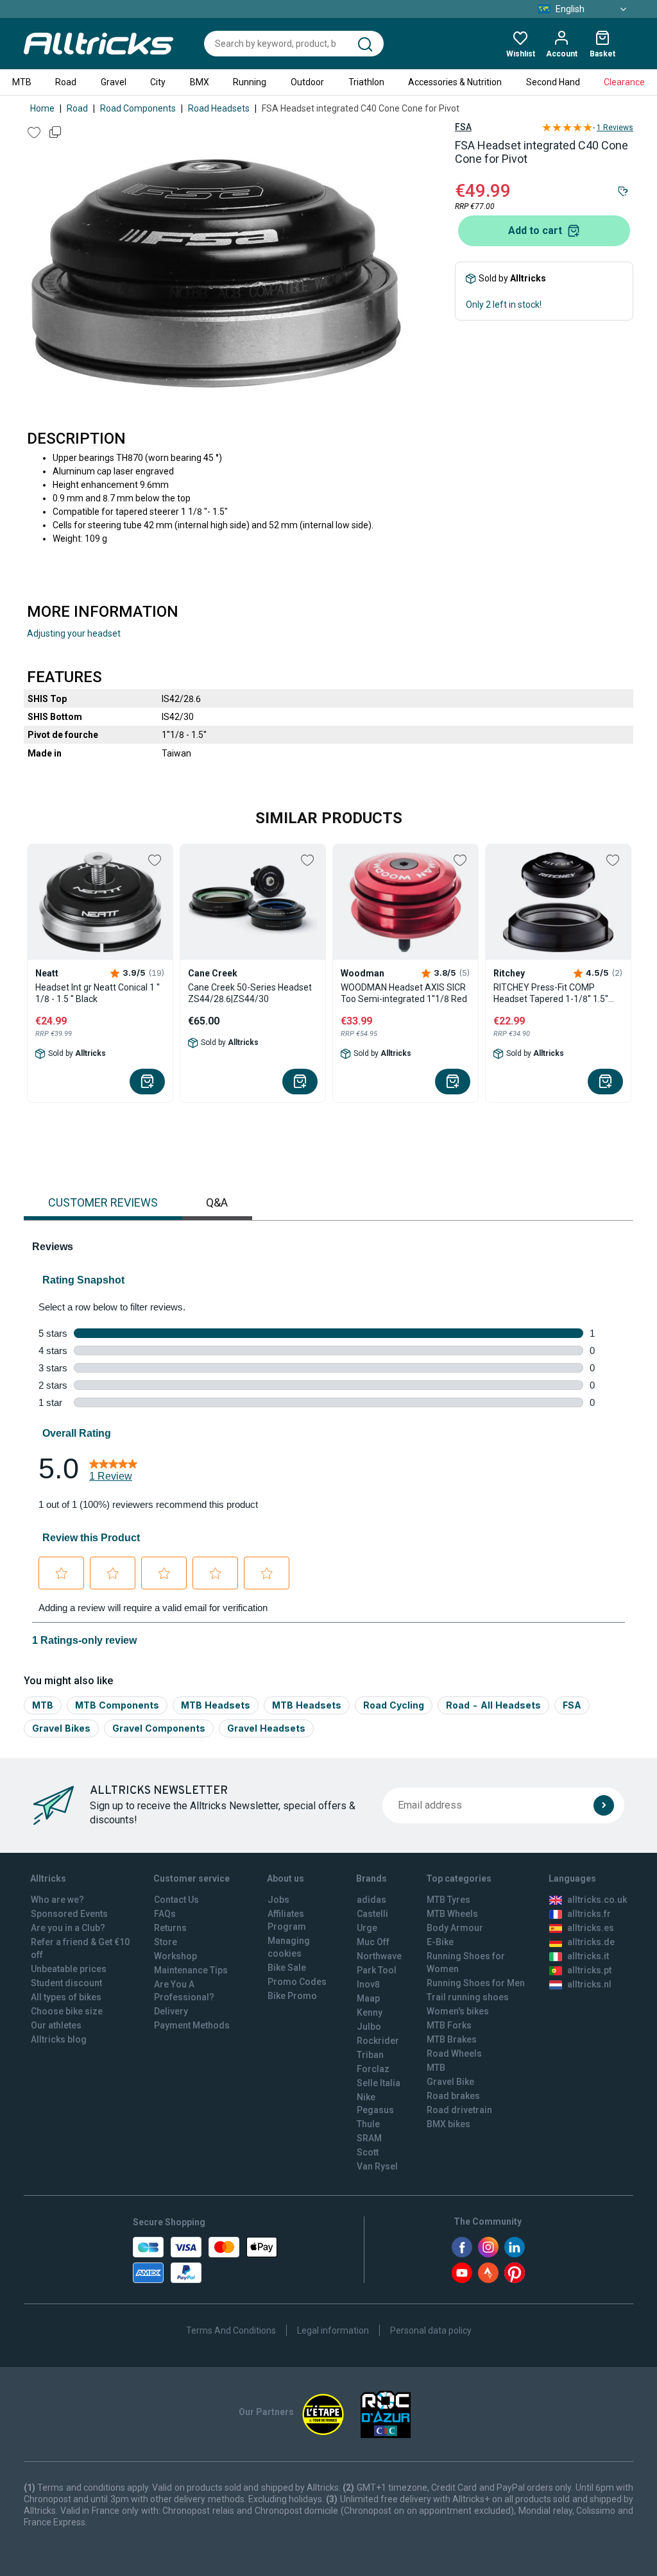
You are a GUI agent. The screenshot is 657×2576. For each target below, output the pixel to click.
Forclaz (373, 2069)
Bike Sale (287, 1968)
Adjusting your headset (74, 633)
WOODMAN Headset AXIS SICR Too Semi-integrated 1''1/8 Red (404, 993)
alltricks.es (591, 1928)
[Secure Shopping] (205, 2260)
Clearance (624, 82)
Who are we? (57, 1900)
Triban (370, 2055)
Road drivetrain (459, 2110)
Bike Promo (292, 1996)
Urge (367, 1928)
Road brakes (453, 2096)
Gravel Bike (450, 2082)
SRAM (369, 2138)
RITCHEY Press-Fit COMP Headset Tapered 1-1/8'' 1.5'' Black (551, 993)
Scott (368, 2152)
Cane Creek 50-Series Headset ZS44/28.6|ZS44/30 (250, 993)
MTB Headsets (216, 1705)
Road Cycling (394, 1705)
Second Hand (553, 82)
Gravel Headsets (266, 1728)
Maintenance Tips (191, 1970)
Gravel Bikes (61, 1728)
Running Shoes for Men (476, 1983)
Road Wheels (454, 2053)
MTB (22, 82)
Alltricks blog (59, 2039)
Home (42, 108)
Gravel (114, 82)
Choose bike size (67, 2011)
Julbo (369, 2027)
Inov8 (368, 1984)
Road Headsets (219, 108)
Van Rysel (377, 2166)
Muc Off (373, 1942)
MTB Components (117, 1705)
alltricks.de (591, 1942)
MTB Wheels (452, 1914)
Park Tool (377, 1970)
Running (250, 82)
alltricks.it (588, 1956)
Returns (170, 1928)
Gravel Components (159, 1728)
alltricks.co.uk (597, 1900)
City (158, 82)
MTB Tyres (448, 1900)
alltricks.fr (589, 1914)
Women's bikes (458, 2011)
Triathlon (366, 82)
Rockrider (378, 2041)
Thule (368, 2124)
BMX (200, 82)
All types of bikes (66, 1997)
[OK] (604, 1805)
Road (66, 82)
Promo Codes (297, 1982)
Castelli (372, 1914)
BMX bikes (448, 2124)
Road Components (138, 108)
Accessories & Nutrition (455, 82)
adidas (371, 1900)
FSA (463, 127)
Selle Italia (379, 2083)
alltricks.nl (589, 1984)
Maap (368, 1998)
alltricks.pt (589, 1970)
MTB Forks (449, 2025)
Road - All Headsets (493, 1705)
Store (166, 1942)
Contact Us (176, 1900)
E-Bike (440, 1942)
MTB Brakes (452, 2039)
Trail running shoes (468, 1997)
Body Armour (455, 1928)
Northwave (379, 1956)
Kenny (370, 2012)
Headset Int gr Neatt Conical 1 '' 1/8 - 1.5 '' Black (98, 993)
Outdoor (307, 82)
